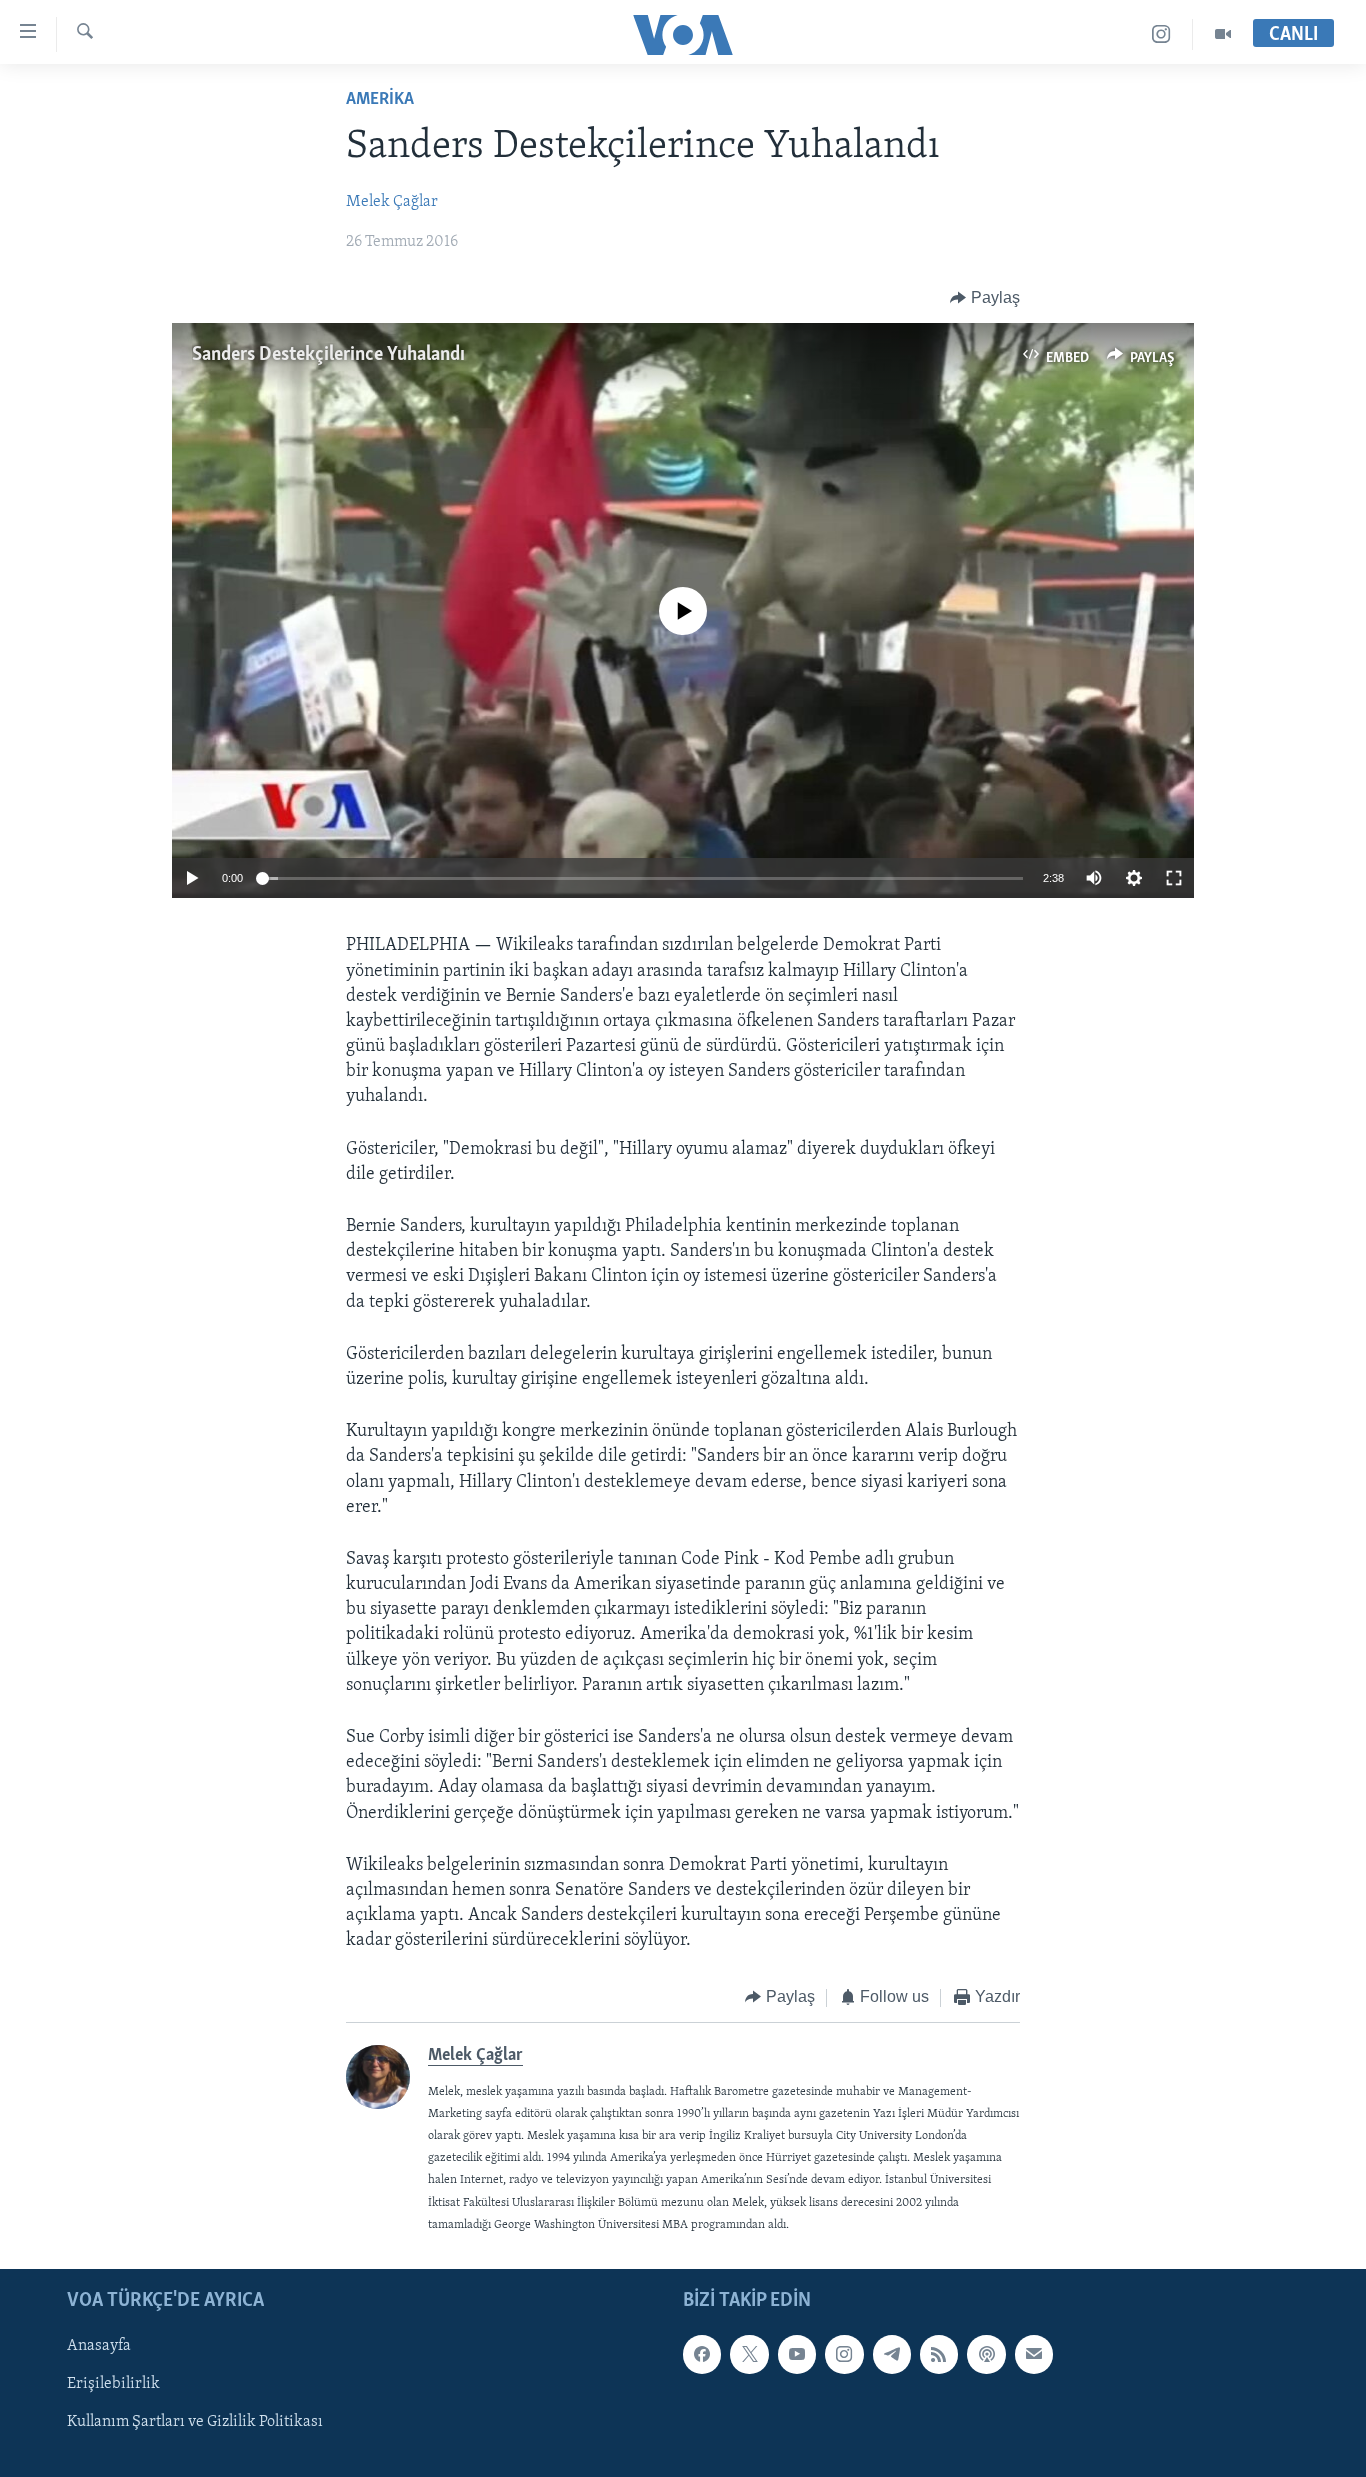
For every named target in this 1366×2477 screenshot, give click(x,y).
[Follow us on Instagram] (844, 2354)
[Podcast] (986, 2354)
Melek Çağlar (392, 202)
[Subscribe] (1034, 2354)
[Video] (1223, 34)
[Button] (985, 298)
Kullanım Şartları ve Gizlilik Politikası (195, 2422)
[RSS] (939, 2354)
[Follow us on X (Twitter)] (749, 2354)
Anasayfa (99, 2346)
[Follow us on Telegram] (892, 2354)
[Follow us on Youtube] (797, 2354)
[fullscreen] (1174, 878)
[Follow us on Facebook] (702, 2354)
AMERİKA (380, 100)
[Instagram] (1161, 34)
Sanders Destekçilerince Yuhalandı (328, 355)
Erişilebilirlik (113, 2384)
